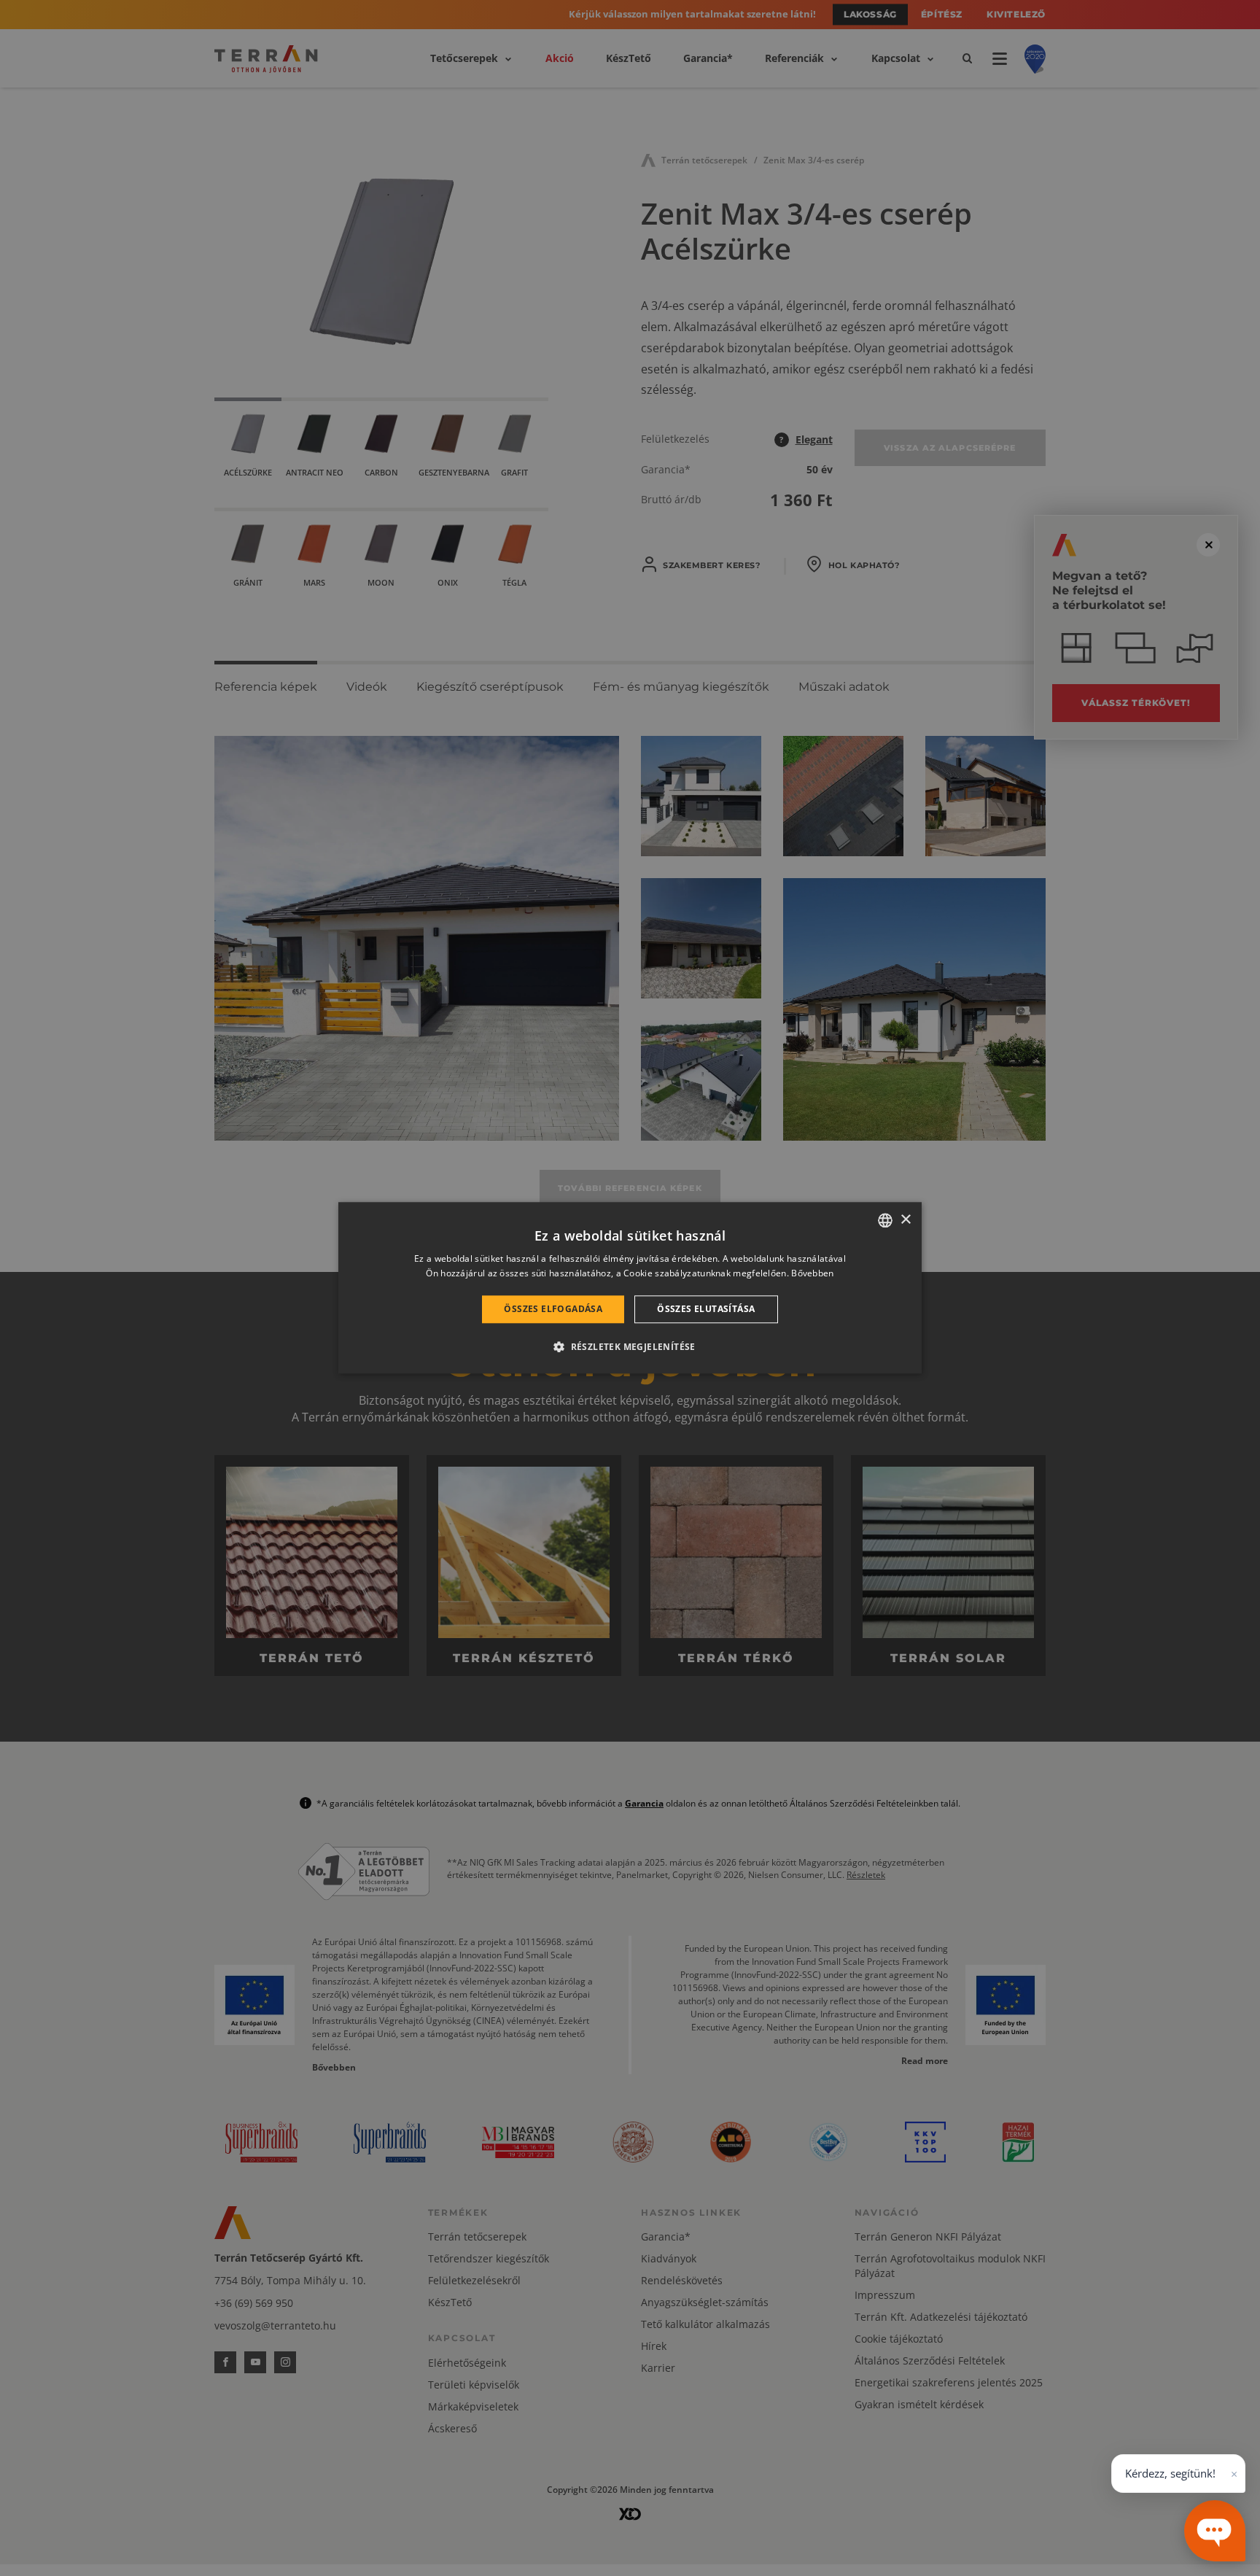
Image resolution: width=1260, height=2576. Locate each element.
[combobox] (885, 1220)
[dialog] (630, 1288)
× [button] (905, 1220)
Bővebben (812, 1274)
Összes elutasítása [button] (706, 1309)
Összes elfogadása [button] (553, 1309)
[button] (630, 1347)
